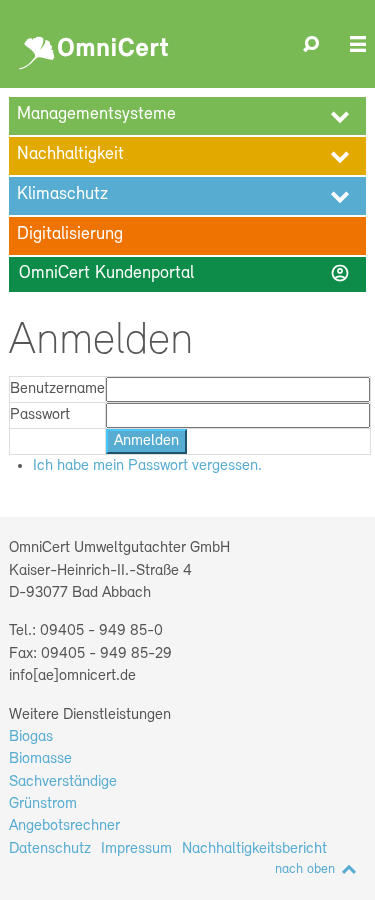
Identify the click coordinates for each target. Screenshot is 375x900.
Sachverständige (63, 782)
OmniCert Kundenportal (184, 273)
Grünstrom (43, 804)
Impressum (136, 849)
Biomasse (40, 759)
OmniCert (96, 48)
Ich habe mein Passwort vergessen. (147, 466)
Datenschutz (50, 849)
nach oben (305, 869)
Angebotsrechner (64, 826)
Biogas (31, 737)
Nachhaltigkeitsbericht (254, 849)
